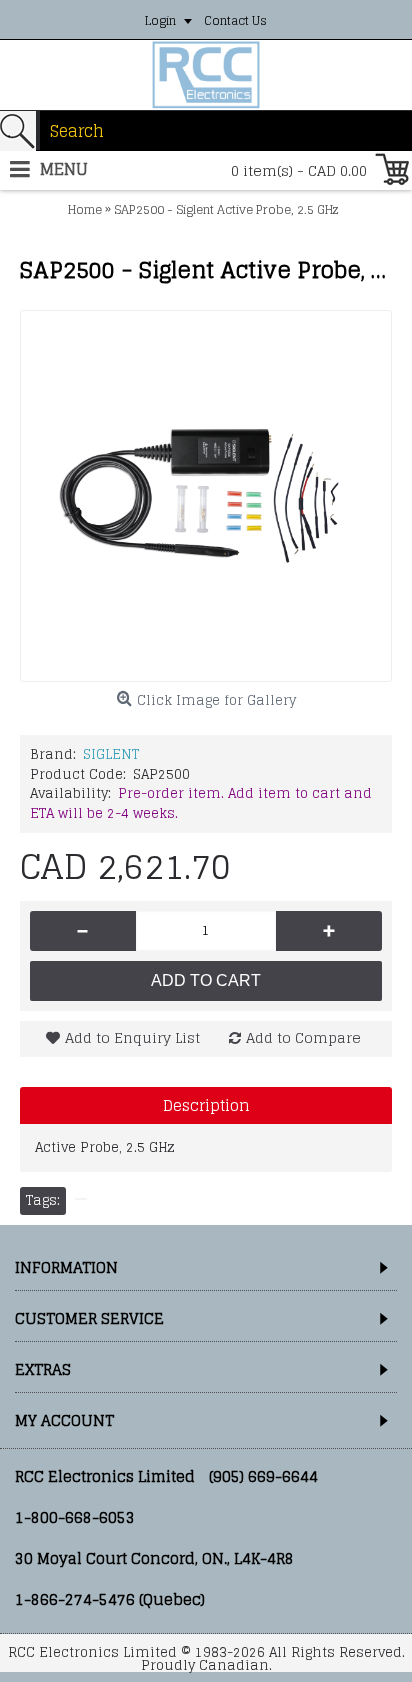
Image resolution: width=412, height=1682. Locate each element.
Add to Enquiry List (132, 1037)
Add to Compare (303, 1037)
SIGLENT (111, 754)
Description (206, 1105)
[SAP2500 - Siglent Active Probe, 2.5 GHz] (206, 496)
